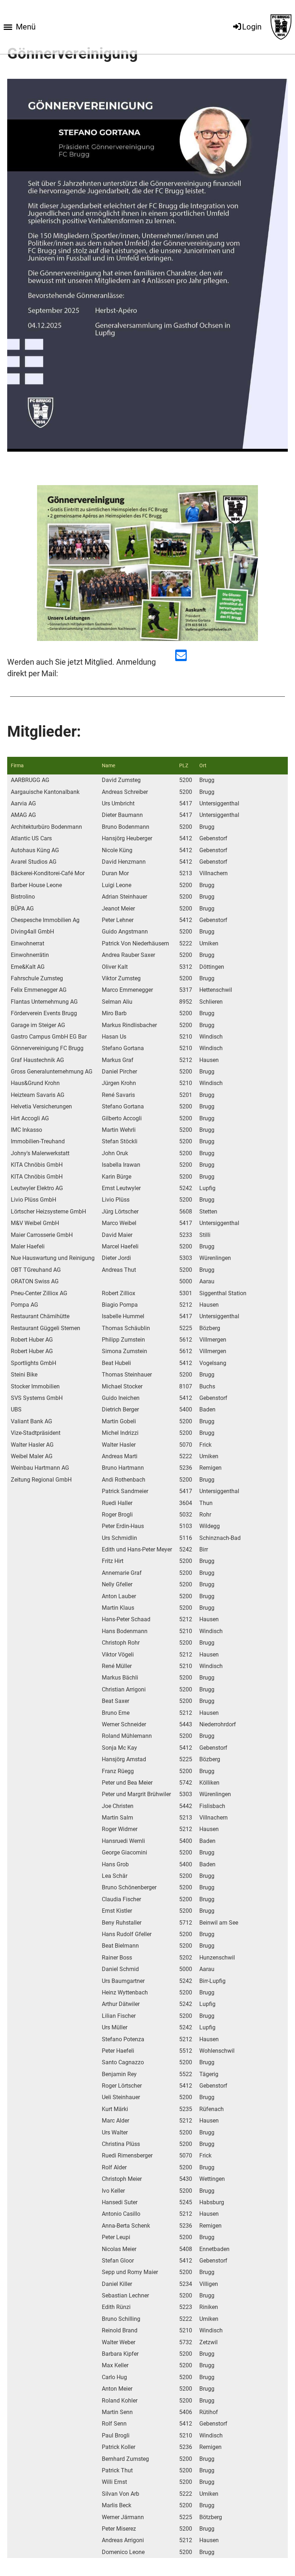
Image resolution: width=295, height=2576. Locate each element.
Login (252, 27)
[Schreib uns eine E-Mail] (181, 657)
